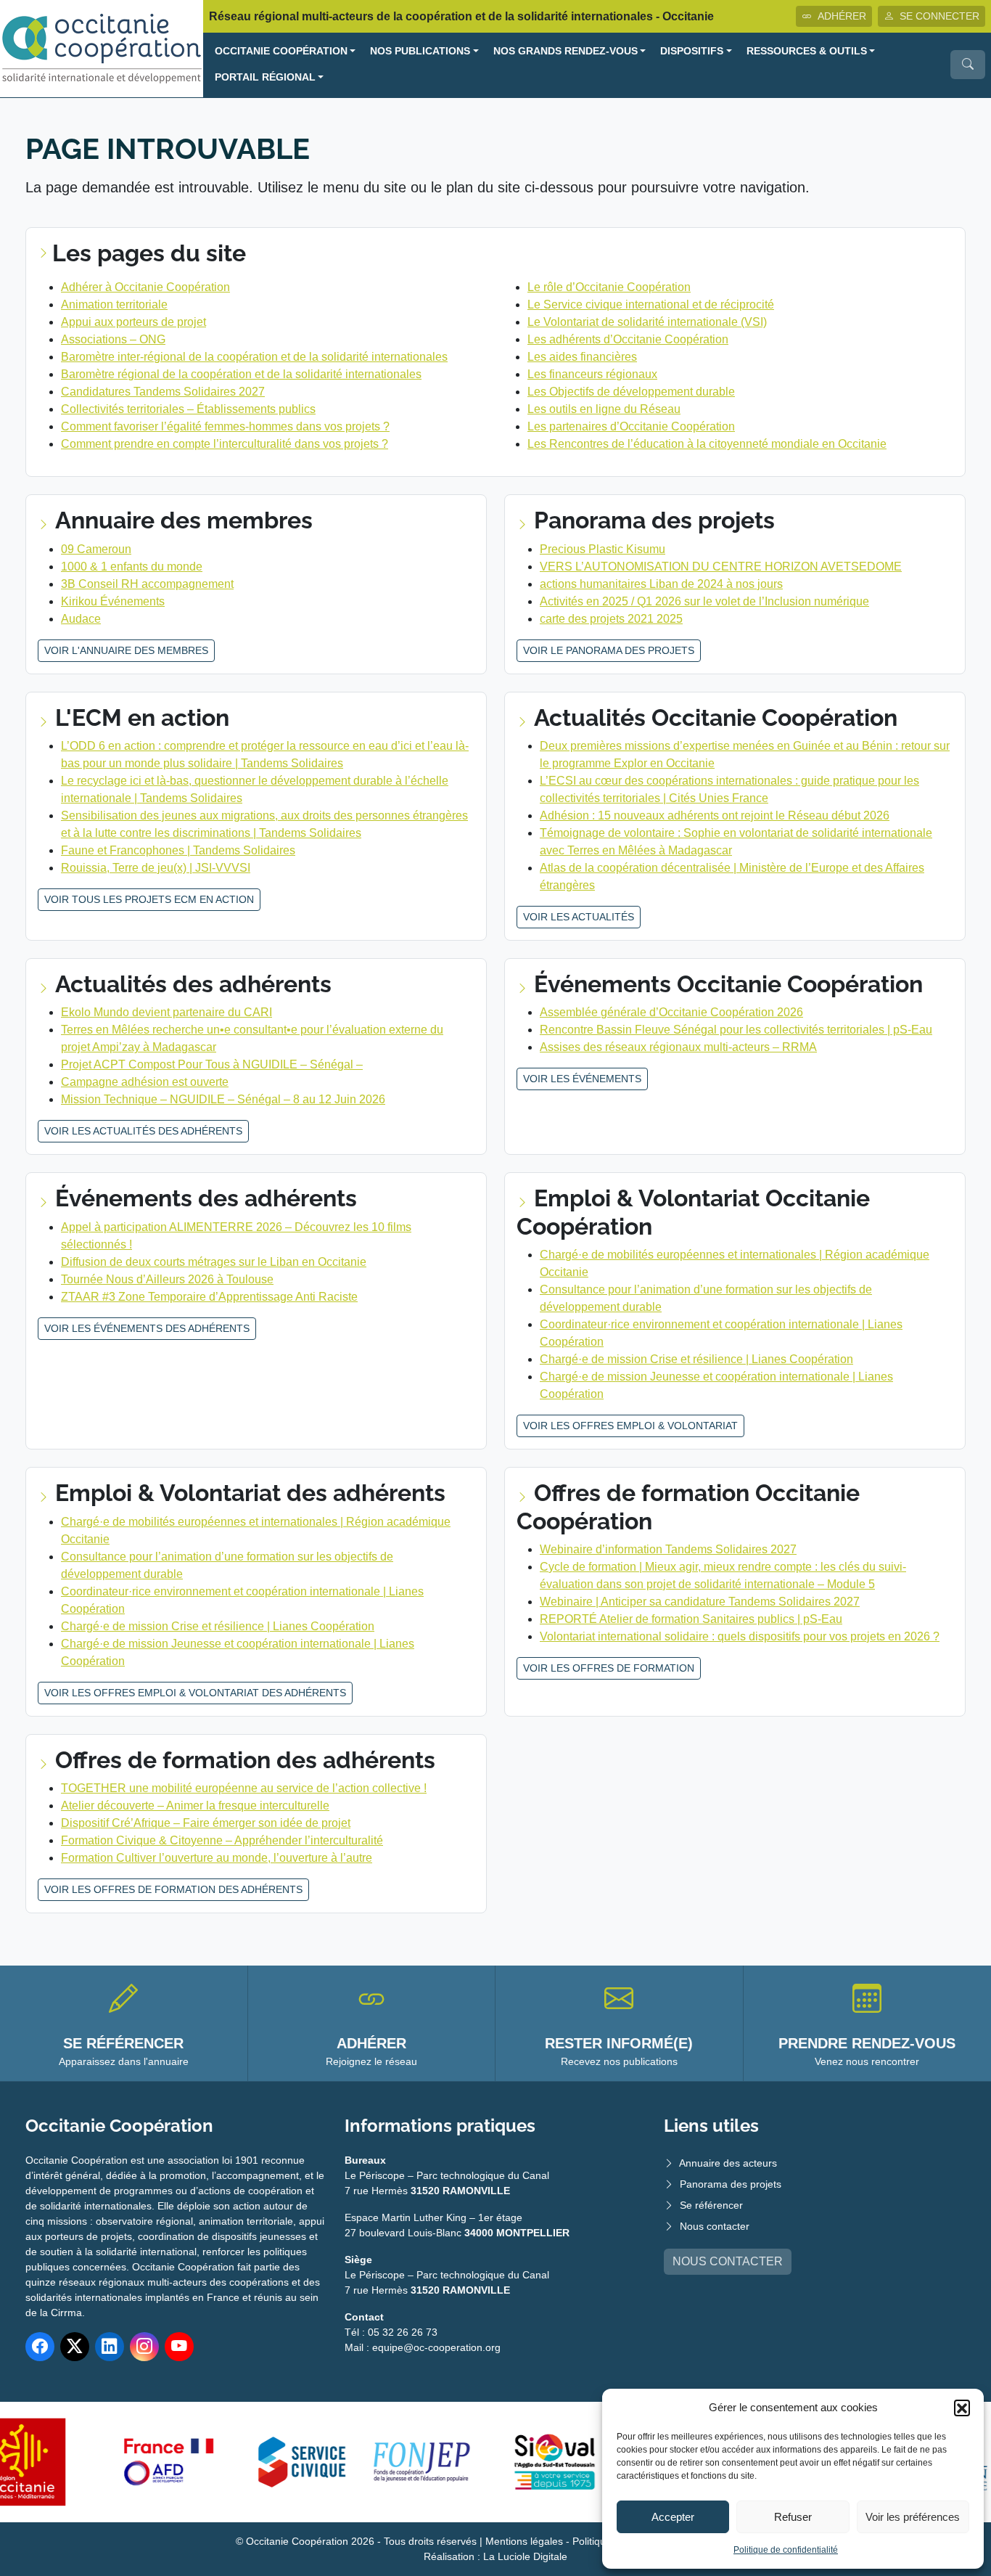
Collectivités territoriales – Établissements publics (188, 409)
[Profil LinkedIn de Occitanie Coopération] (110, 2347)
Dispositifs (692, 51)
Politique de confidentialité (786, 2550)
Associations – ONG (113, 339)
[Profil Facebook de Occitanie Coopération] (40, 2347)
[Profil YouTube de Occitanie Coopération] (179, 2347)
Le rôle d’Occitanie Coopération (609, 287)
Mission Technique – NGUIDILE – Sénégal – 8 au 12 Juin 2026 (223, 1099)
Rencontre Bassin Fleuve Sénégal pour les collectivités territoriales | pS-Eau (736, 1030)
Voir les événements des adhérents (147, 1328)
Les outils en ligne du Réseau (604, 409)
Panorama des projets (731, 2184)
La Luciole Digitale (525, 2556)
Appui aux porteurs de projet (133, 322)
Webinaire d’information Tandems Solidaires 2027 (668, 1549)
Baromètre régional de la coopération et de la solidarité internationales (241, 374)
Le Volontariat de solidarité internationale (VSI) (647, 322)
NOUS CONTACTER (728, 2261)
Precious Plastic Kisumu (603, 549)
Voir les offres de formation (609, 1668)
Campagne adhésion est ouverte (145, 1082)
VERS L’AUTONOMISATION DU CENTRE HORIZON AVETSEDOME (721, 567)
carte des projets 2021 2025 (611, 619)
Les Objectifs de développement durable (631, 392)
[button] (962, 2408)
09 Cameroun (96, 549)
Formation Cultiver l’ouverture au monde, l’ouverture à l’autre (217, 1858)
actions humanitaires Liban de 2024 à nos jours (661, 584)
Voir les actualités (579, 917)
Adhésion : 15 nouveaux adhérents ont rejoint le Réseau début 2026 (715, 815)
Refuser (793, 2517)
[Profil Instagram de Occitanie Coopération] (144, 2347)
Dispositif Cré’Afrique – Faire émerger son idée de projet (206, 1823)
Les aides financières (582, 357)
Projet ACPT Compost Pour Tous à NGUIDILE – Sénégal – (212, 1064)
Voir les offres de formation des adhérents (173, 1889)
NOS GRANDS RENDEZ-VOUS (566, 51)
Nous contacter (715, 2226)
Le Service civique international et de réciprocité (651, 304)
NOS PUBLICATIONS (420, 51)
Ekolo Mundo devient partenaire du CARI (166, 1012)
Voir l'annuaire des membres (126, 650)
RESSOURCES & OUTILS (807, 51)
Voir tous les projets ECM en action (149, 899)
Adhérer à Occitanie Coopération (145, 287)
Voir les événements (582, 1079)
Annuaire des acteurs (728, 2163)
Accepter (673, 2517)
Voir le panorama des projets (609, 650)
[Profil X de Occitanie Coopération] (75, 2347)
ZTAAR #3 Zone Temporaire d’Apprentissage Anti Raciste (209, 1297)
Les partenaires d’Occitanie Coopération (631, 426)
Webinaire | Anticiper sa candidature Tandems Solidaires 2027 (700, 1602)
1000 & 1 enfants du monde (132, 567)
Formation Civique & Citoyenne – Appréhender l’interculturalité (222, 1840)
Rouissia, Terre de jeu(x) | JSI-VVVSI (156, 868)
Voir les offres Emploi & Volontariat (630, 1426)
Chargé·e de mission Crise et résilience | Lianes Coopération (696, 1359)
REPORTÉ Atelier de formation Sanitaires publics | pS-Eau (691, 1619)
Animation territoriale (114, 304)
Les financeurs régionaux (592, 374)
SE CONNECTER (939, 16)
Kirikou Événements (113, 601)
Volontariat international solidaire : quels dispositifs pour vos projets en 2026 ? (740, 1636)
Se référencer (711, 2205)
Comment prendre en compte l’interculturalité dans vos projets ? (225, 444)
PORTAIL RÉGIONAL (265, 77)
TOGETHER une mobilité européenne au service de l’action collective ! (244, 1788)
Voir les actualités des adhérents (143, 1131)
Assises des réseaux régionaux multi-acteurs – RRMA (678, 1047)
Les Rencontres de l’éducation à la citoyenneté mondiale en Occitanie (707, 444)
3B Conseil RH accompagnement (147, 584)
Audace (81, 619)
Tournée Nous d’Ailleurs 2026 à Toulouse (167, 1279)
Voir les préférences (913, 2517)
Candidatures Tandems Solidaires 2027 (163, 392)
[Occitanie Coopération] (102, 48)
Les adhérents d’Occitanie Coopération (628, 339)
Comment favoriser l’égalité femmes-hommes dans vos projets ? (225, 426)
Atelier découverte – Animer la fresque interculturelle (195, 1806)
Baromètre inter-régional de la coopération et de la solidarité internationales (254, 357)
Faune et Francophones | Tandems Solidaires (178, 850)
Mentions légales (524, 2541)
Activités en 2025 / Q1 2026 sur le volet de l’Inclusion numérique (704, 601)
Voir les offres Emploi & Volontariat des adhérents (195, 1693)
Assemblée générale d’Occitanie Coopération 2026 (671, 1012)
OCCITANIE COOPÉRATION (281, 51)
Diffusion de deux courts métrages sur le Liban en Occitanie (214, 1262)
